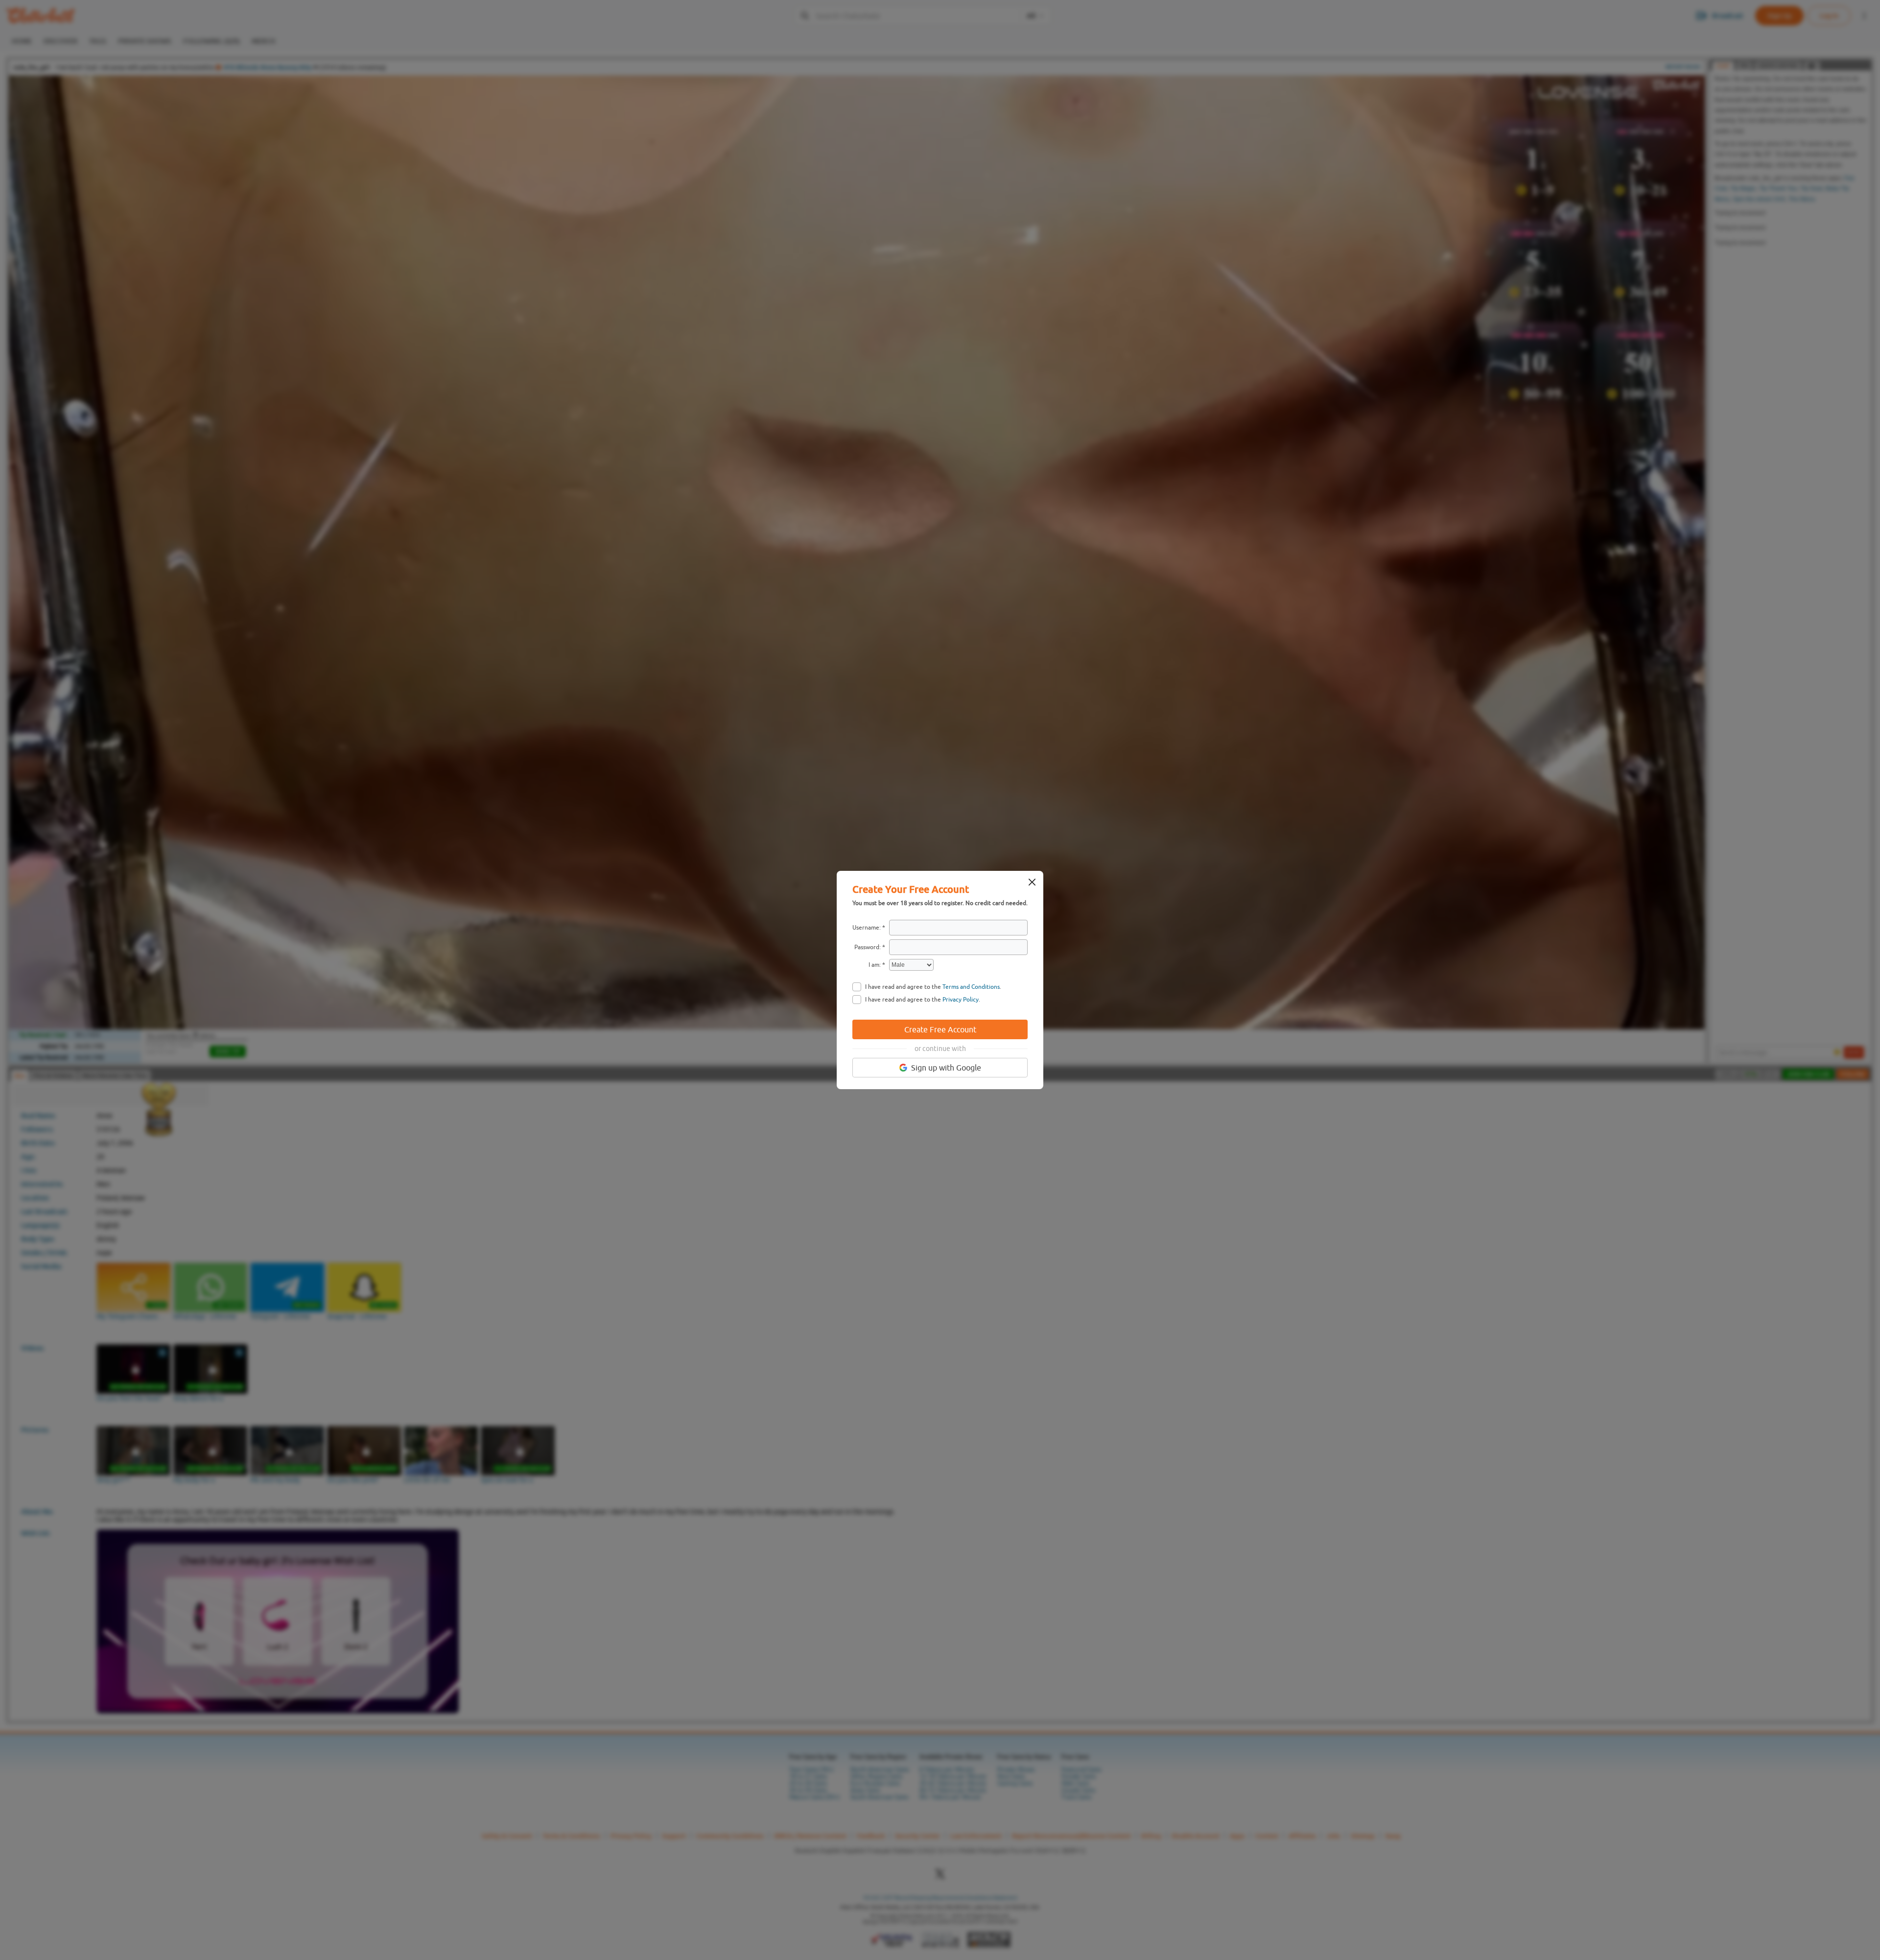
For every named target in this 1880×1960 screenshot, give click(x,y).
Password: (868, 947)
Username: (867, 928)
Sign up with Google (946, 1068)
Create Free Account (940, 1029)
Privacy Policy (961, 1000)
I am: (875, 965)
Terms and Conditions (971, 987)
